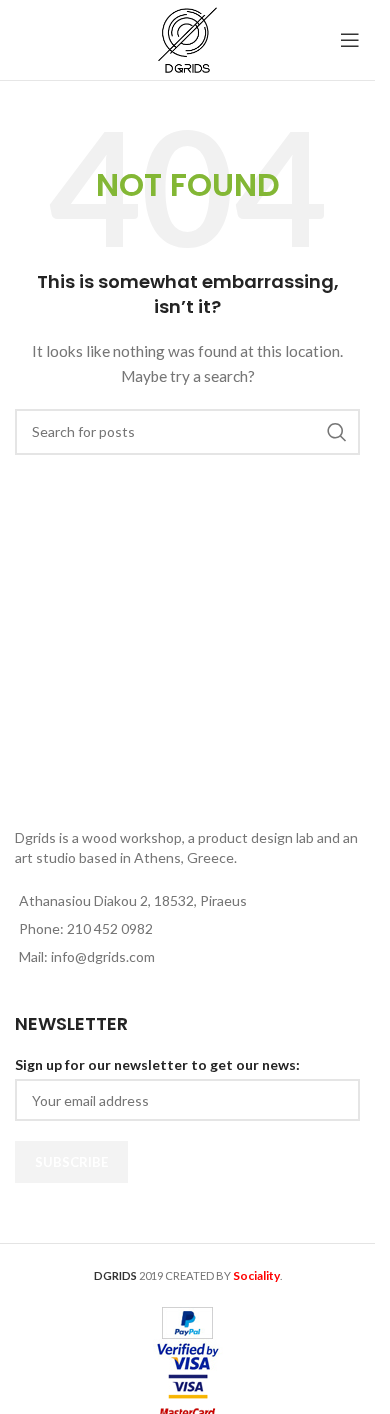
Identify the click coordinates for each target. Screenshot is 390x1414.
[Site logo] (187, 38)
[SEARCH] (337, 432)
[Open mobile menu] (350, 40)
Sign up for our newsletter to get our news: (157, 1064)
